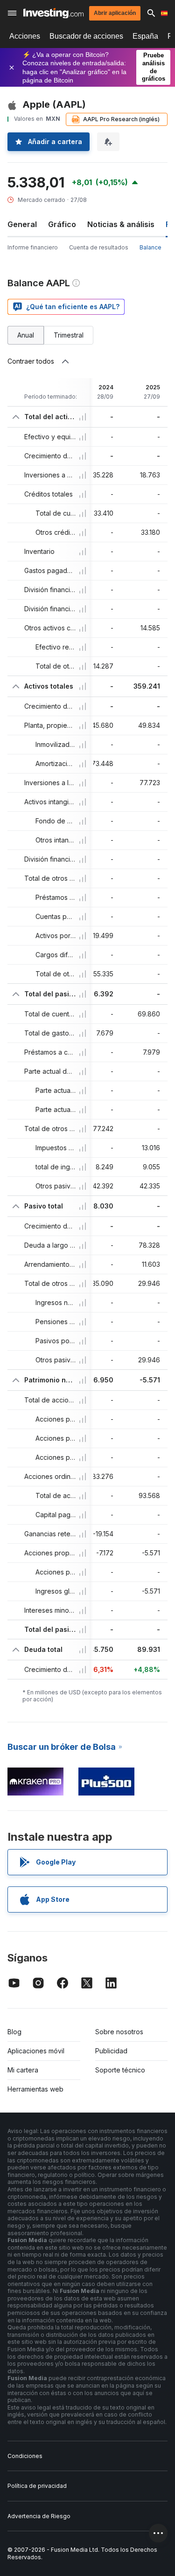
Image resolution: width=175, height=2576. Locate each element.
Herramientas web (35, 2089)
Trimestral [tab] (69, 335)
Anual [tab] (26, 335)
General (22, 224)
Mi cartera (23, 2070)
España (145, 36)
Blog (14, 2032)
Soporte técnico (120, 2070)
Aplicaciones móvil (36, 2051)
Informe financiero (33, 247)
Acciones (25, 36)
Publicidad (111, 2051)
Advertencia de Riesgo (39, 2516)
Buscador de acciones (86, 36)
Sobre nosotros (119, 2032)
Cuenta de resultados (99, 247)
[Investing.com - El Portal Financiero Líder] (53, 13)
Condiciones (25, 2456)
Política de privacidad (37, 2486)
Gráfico (62, 224)
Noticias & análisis (121, 224)
